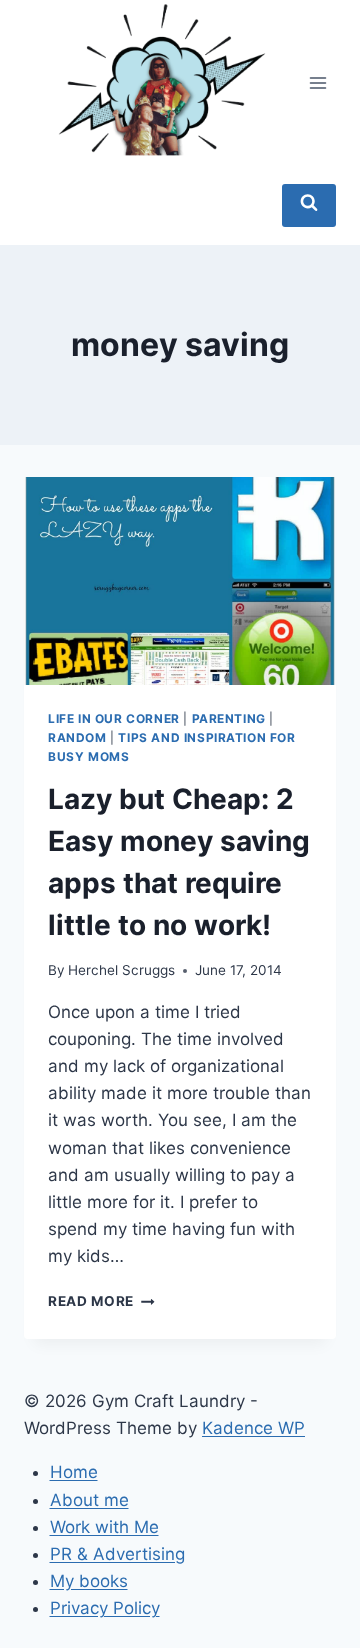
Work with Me (104, 1527)
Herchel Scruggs (121, 970)
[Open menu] (317, 82)
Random (77, 737)
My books (89, 1581)
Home (74, 1472)
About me (89, 1500)
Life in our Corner (114, 718)
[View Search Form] (309, 205)
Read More (101, 1301)
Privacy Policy (105, 1608)
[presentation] (180, 581)
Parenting (229, 718)
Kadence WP (253, 1428)
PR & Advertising (117, 1554)
